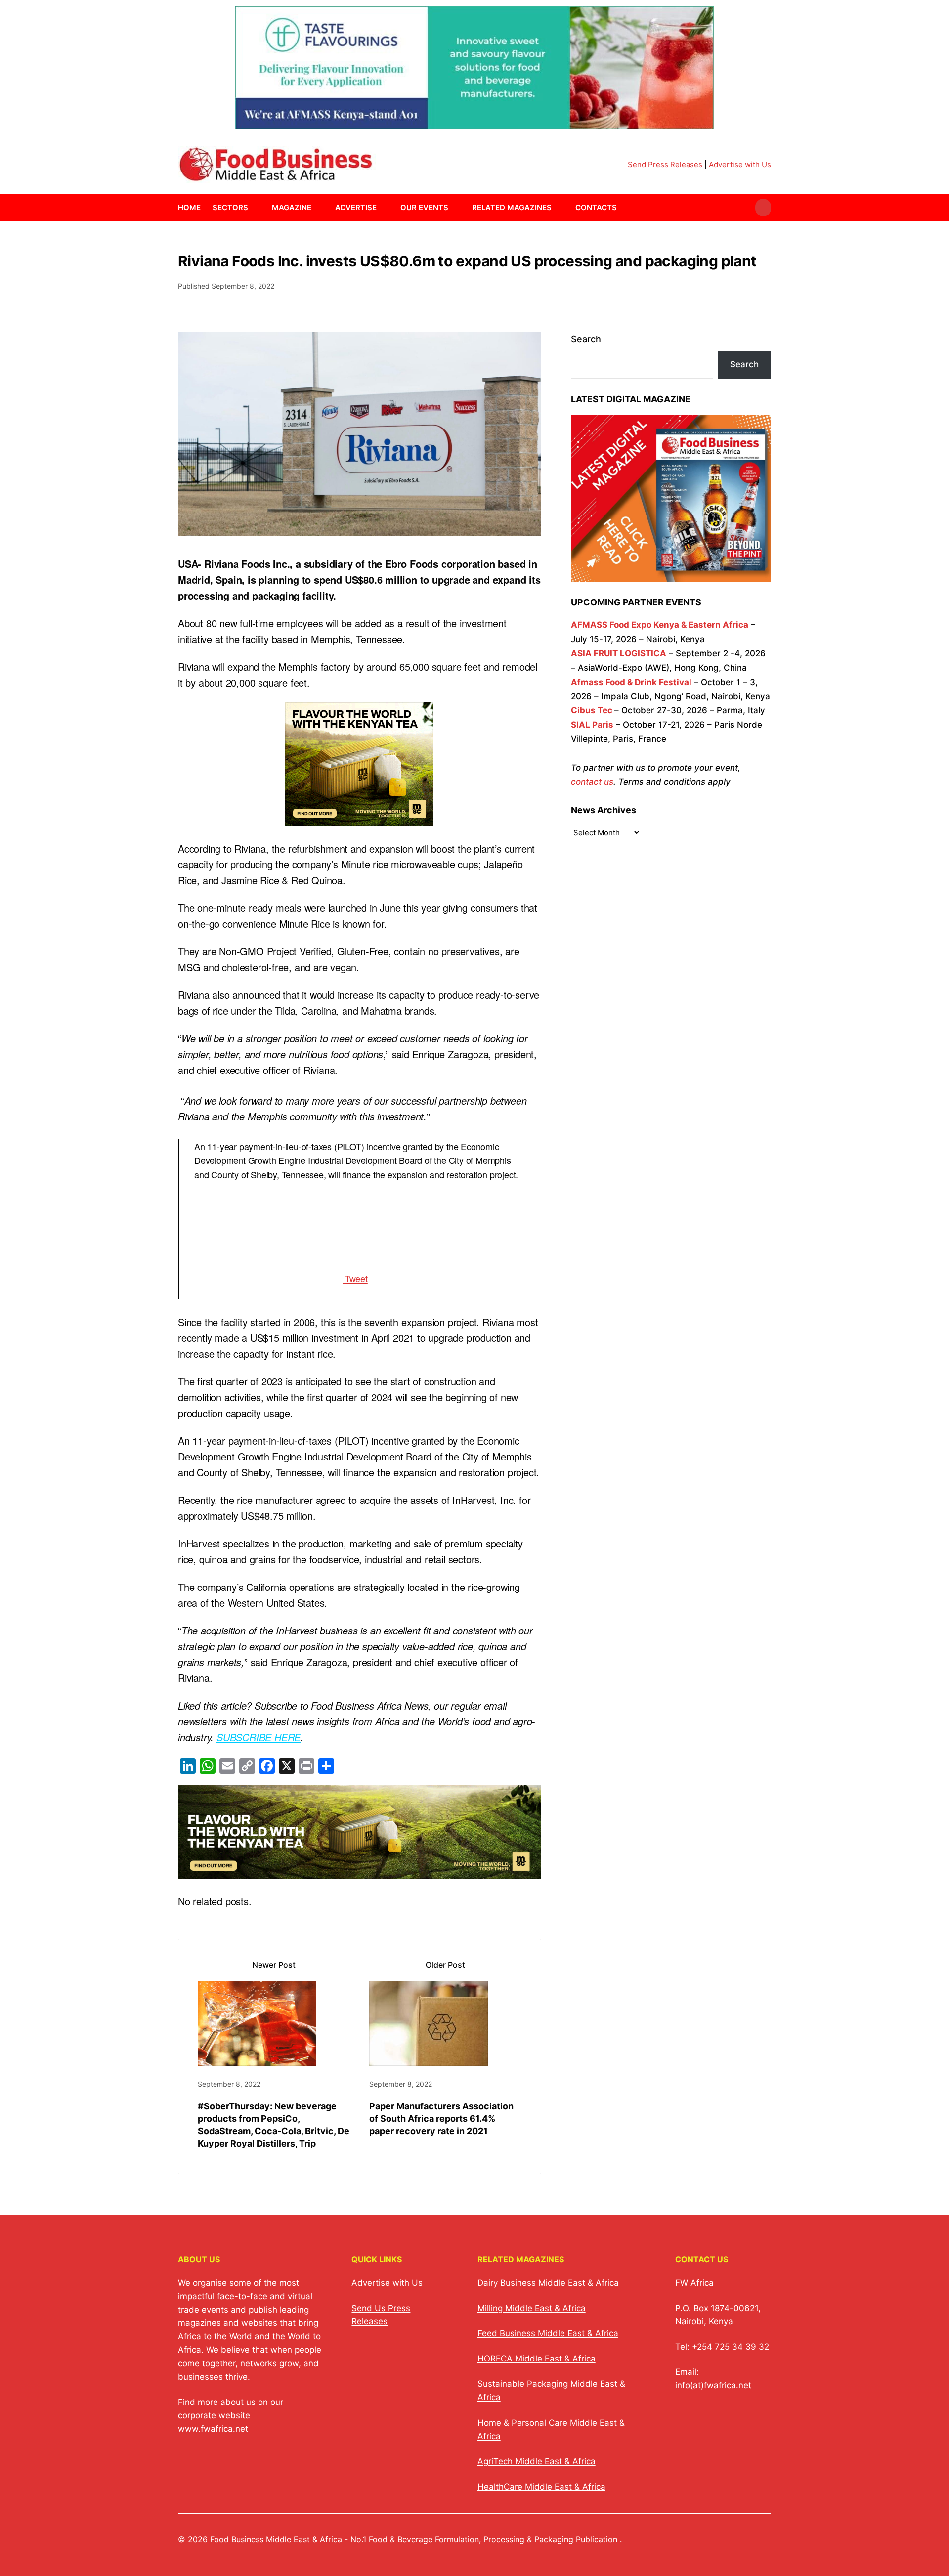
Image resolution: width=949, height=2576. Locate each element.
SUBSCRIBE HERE (259, 1737)
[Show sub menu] (254, 208)
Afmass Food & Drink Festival (631, 682)
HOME (189, 207)
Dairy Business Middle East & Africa (548, 2283)
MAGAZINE (292, 207)
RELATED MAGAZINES (512, 207)
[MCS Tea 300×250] (359, 818)
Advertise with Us (740, 164)
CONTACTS (596, 207)
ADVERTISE (356, 207)
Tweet (355, 1278)
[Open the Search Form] (763, 208)
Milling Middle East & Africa (532, 2308)
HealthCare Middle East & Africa (541, 2487)
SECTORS (230, 207)
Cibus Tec (592, 710)
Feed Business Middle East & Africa (548, 2333)
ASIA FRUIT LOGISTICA (619, 653)
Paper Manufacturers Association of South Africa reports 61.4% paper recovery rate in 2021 (441, 2119)
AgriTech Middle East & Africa (537, 2461)
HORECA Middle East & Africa (537, 2359)
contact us (592, 782)
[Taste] (474, 123)
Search (586, 339)
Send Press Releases (665, 164)
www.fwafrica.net (213, 2429)
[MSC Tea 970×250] (360, 1870)
